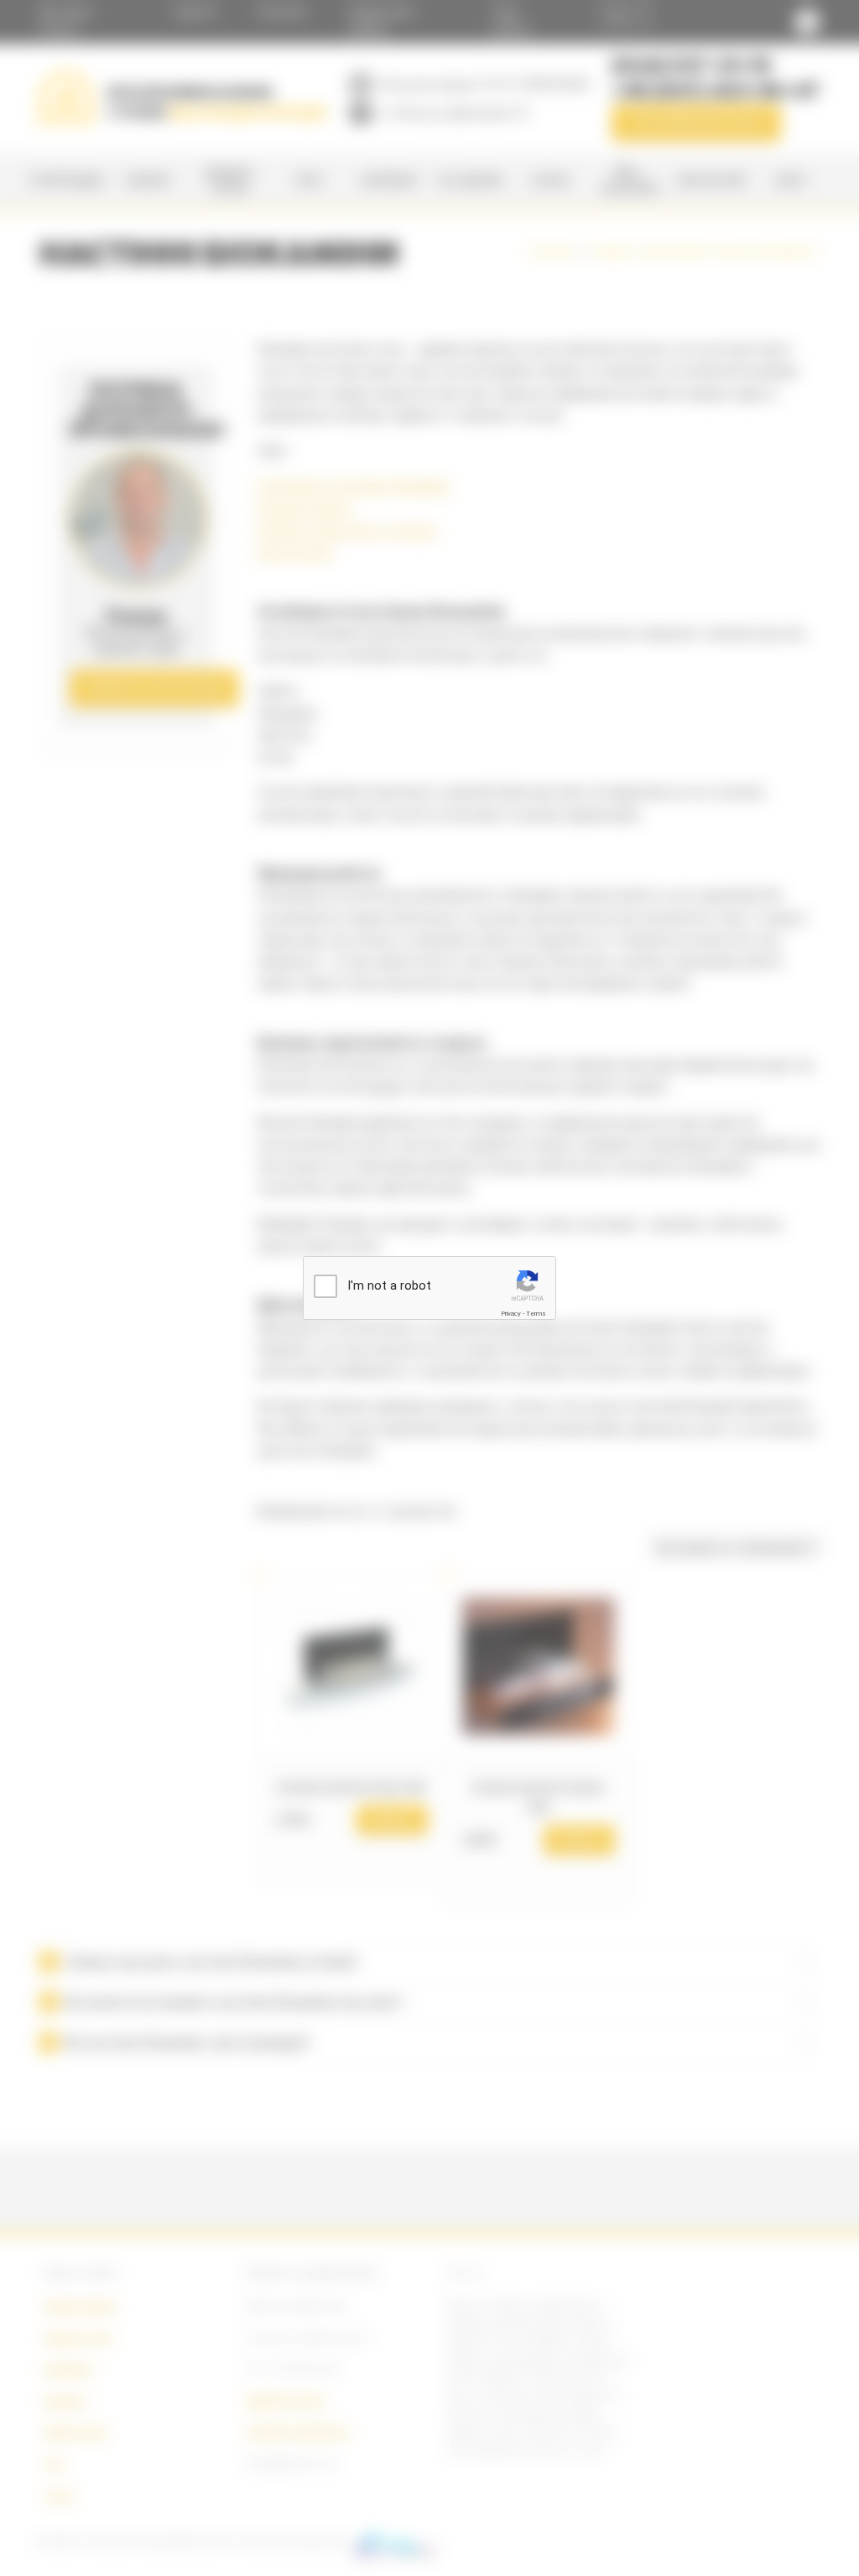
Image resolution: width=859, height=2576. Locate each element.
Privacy (511, 1314)
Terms (536, 1314)
